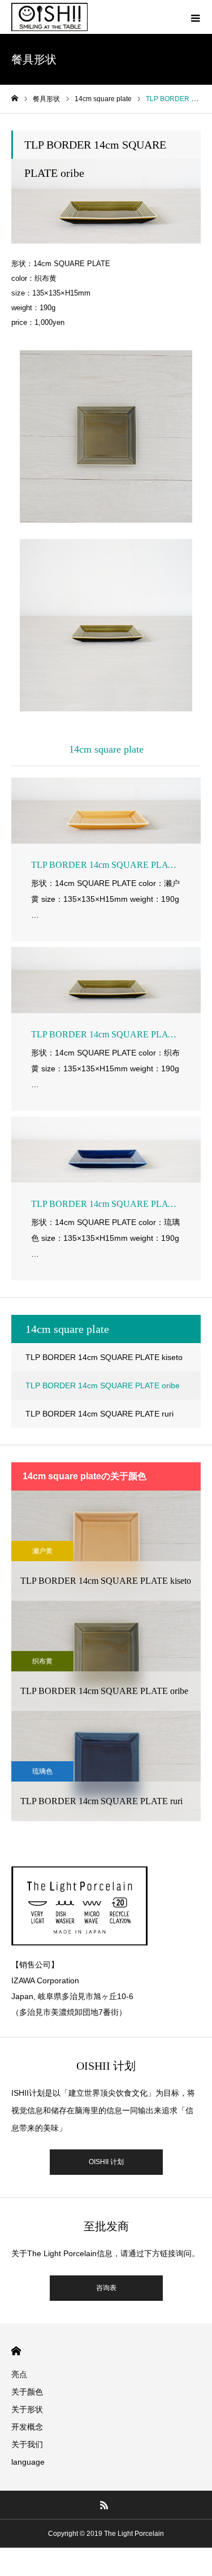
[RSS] (104, 2505)
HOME (16, 2351)
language (28, 2462)
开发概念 (27, 2427)
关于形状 (27, 2409)
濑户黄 (42, 1551)
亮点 (19, 2374)
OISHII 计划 (106, 2162)
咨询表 (106, 2288)
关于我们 (27, 2444)
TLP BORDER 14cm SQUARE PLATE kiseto (104, 1357)
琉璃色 (42, 1771)
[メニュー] (195, 17)
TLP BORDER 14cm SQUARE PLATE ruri (99, 1414)
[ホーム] (15, 99)
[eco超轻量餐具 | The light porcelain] (49, 17)
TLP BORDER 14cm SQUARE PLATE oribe (103, 1385)
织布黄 (42, 1661)
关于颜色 (27, 2392)
